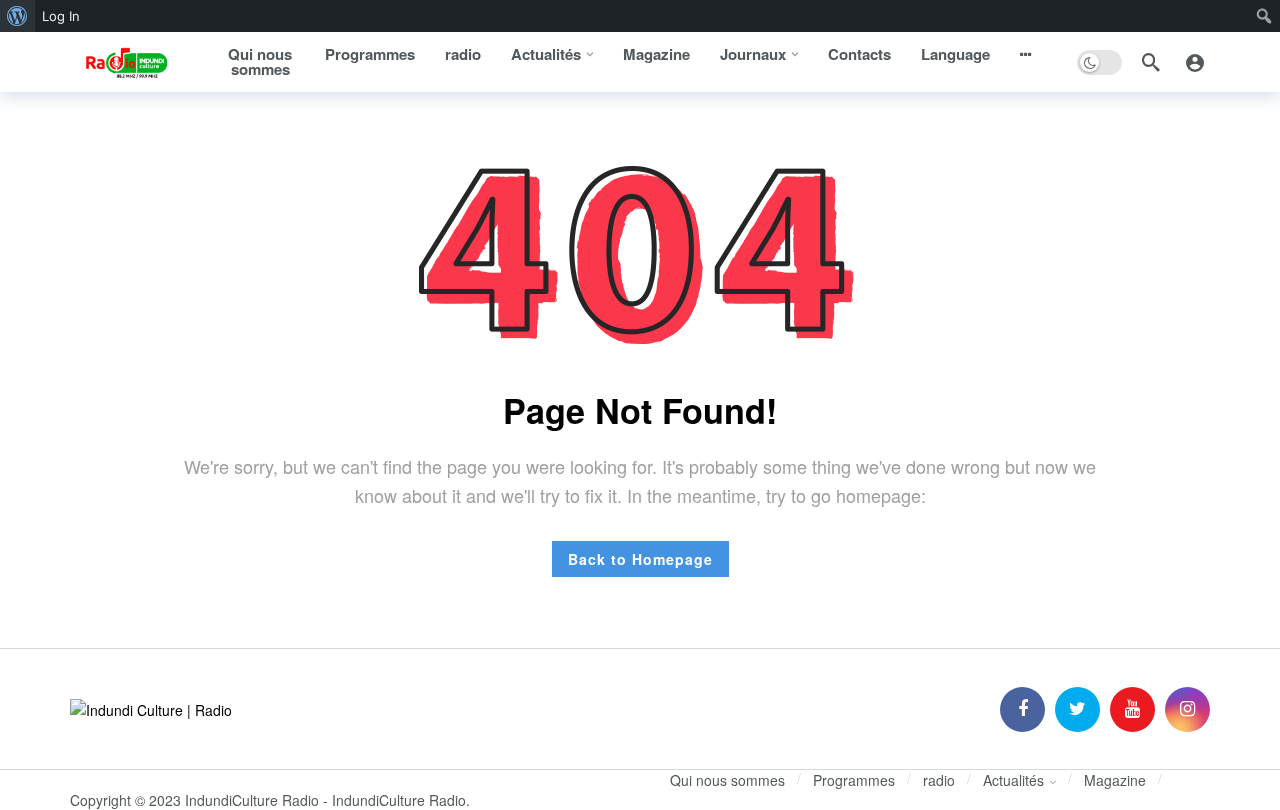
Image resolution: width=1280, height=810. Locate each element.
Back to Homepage (640, 559)
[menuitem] (17, 16)
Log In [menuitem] (61, 16)
